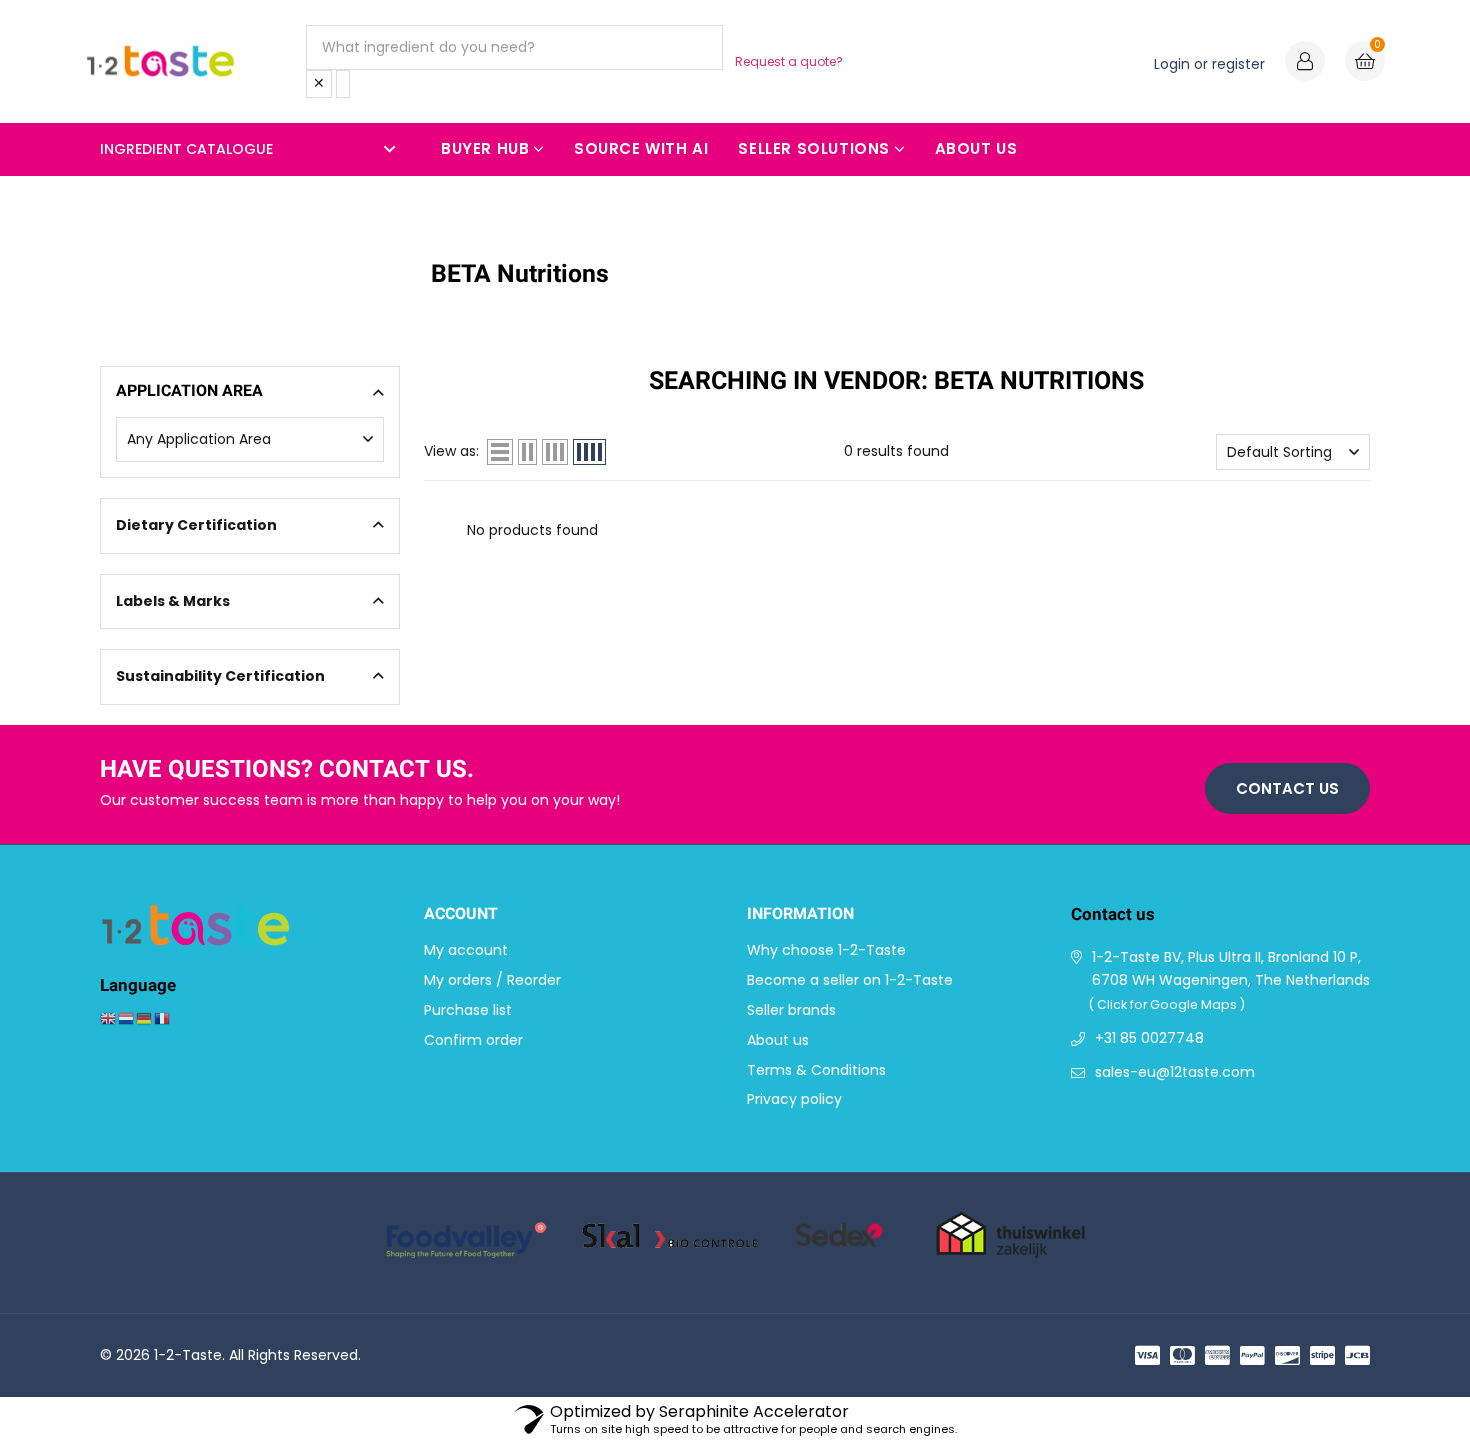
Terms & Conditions (816, 1070)
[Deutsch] (145, 1018)
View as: (451, 451)
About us (976, 148)
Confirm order (473, 1040)
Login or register (1209, 64)
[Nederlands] (127, 1018)
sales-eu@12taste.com (1175, 1072)
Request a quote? (789, 61)
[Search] (343, 84)
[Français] (163, 1018)
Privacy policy (794, 1099)
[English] (109, 1018)
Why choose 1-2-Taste (826, 950)
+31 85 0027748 (1149, 1038)
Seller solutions (814, 148)
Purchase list (468, 1010)
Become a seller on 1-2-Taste (850, 980)
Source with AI (641, 148)
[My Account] (1305, 64)
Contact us (1287, 788)
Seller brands (791, 1010)
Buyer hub (485, 148)
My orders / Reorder (492, 980)
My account (466, 950)
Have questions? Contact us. (287, 770)
